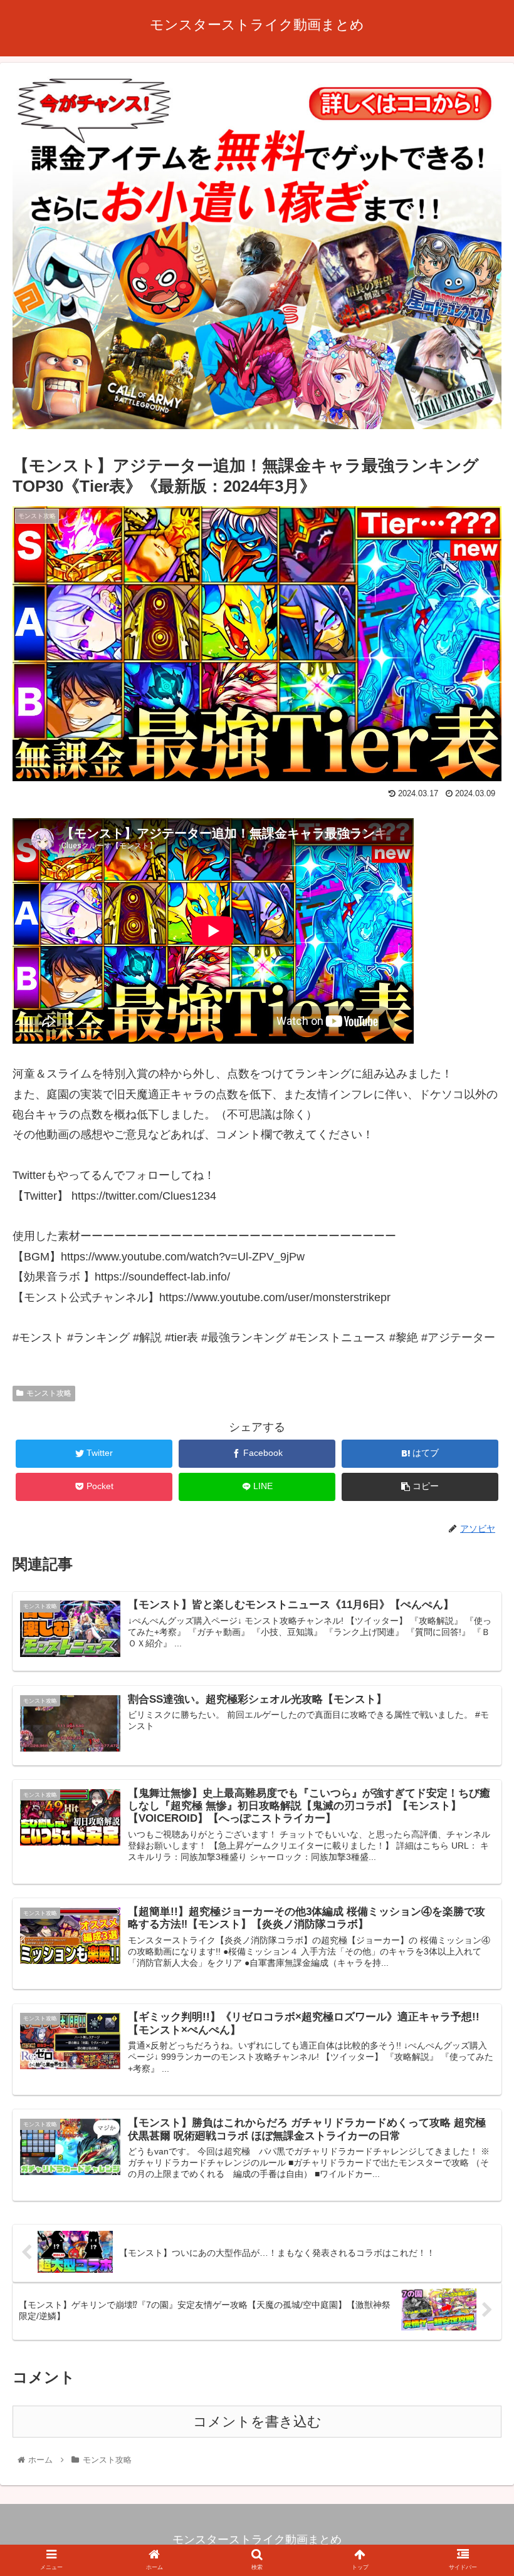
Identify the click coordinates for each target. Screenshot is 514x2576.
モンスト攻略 (49, 1393)
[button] (475, 1613)
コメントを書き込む (257, 2422)
